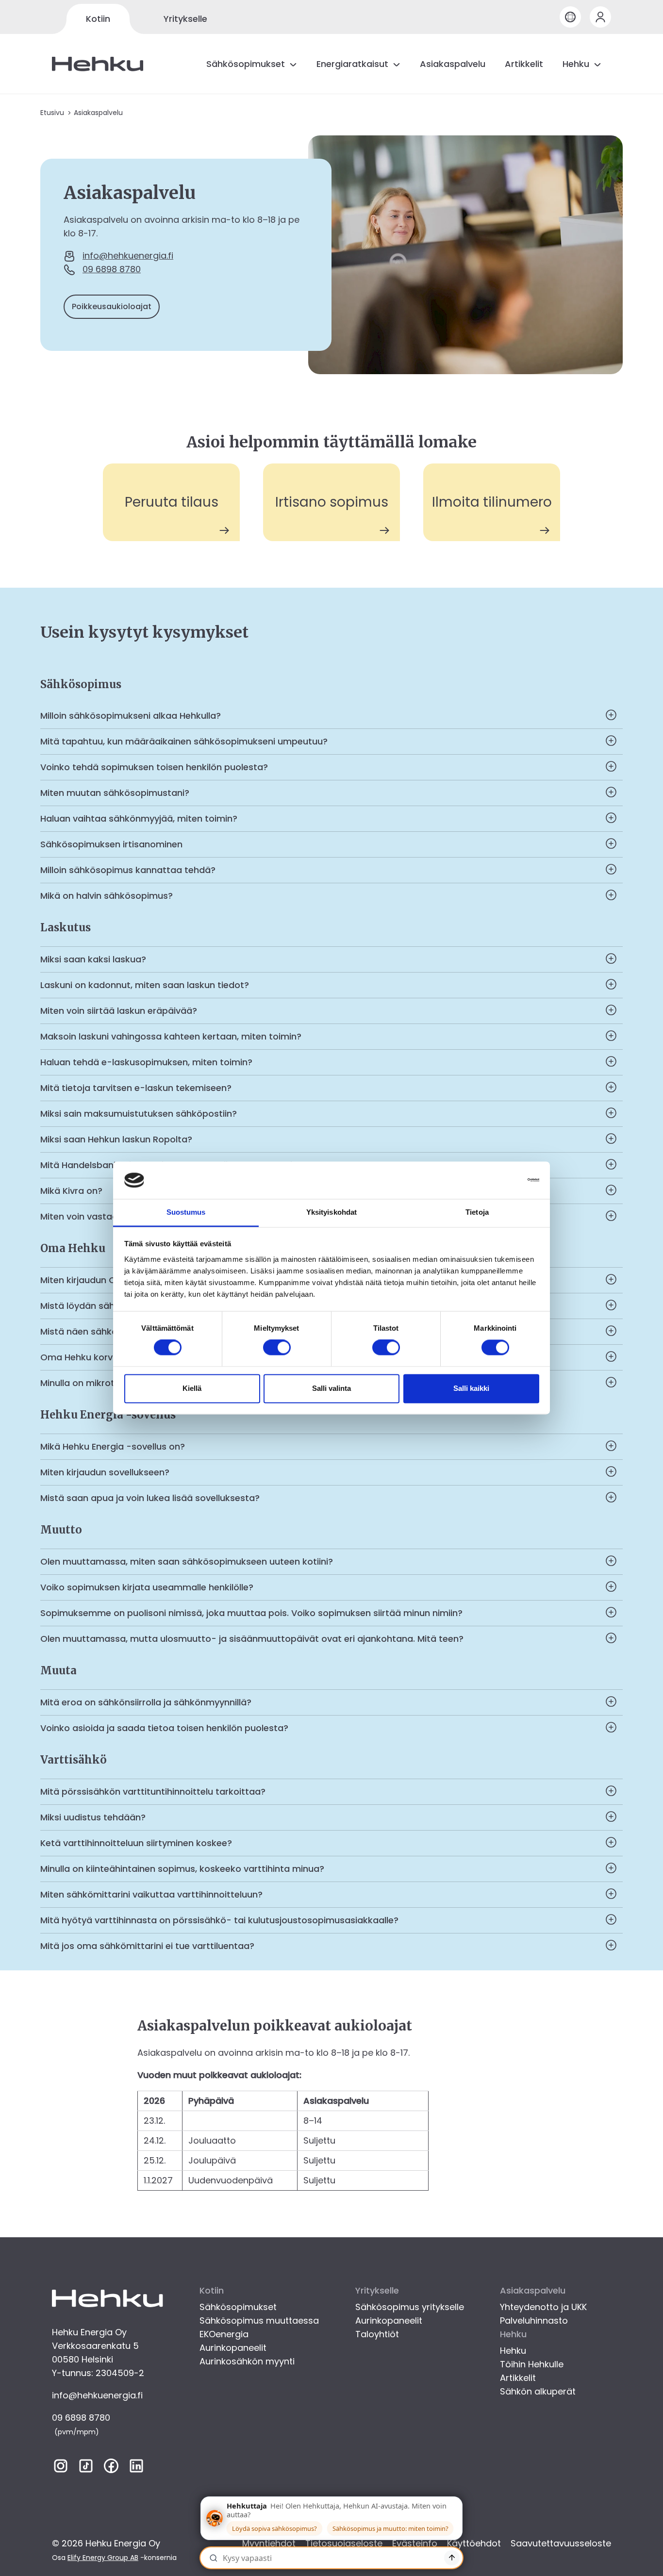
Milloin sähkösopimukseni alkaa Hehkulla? (131, 716)
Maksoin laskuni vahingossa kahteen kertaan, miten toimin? (171, 1036)
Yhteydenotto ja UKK (543, 2307)
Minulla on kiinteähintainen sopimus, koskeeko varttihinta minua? (182, 1869)
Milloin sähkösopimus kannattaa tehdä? (128, 870)
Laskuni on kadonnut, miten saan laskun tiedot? (145, 985)
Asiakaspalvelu (453, 64)
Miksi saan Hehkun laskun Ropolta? (116, 1139)
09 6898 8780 (112, 269)
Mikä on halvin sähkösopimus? (107, 896)
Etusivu (52, 113)
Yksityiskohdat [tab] (331, 1212)
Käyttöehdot (474, 2543)
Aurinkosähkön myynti (247, 2361)
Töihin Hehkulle (532, 2364)
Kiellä (192, 1388)
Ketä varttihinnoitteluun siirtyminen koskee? (136, 1843)
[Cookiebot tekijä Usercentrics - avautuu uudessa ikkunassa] (497, 1180)
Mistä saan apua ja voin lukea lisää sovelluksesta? (150, 1498)
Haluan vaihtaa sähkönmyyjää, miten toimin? (139, 818)
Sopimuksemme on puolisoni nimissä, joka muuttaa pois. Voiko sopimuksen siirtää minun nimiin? (251, 1613)
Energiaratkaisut (352, 64)
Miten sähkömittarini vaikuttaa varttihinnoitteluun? (151, 1894)
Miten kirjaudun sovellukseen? (105, 1472)
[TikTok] (86, 2468)
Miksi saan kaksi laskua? (93, 959)
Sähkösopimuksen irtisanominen (111, 844)
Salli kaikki (471, 1388)
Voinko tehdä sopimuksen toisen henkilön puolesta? (154, 767)
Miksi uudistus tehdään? (93, 1817)
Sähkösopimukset (246, 64)
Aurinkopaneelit (233, 2348)
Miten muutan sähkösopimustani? (115, 793)
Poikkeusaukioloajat (112, 306)
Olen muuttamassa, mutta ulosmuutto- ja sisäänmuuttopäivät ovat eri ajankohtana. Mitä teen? (252, 1639)
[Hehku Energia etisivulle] (98, 64)
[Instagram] (61, 2468)
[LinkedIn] (136, 2468)
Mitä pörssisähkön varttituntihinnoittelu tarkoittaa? (153, 1792)
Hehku (576, 64)
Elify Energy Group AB (103, 2558)
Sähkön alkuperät (538, 2391)
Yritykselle (185, 19)
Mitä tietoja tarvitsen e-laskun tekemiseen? (136, 1088)
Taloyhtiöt (377, 2334)
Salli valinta (331, 1388)
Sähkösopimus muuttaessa (259, 2320)
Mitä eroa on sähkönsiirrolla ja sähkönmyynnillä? (146, 1702)
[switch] (277, 1348)
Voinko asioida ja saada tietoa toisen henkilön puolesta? (164, 1728)
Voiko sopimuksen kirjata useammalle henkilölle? (147, 1587)
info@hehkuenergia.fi (128, 256)
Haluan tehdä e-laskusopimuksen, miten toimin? (146, 1062)
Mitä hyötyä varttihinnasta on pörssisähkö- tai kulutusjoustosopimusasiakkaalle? (219, 1920)
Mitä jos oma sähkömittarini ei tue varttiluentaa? (147, 1946)
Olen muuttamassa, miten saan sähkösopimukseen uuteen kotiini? (187, 1561)
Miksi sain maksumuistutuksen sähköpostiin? (139, 1114)
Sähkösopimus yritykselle (410, 2307)
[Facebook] (111, 2468)
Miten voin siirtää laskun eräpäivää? (119, 1011)
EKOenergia (224, 2334)
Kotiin (98, 19)
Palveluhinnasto (534, 2320)
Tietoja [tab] (477, 1212)
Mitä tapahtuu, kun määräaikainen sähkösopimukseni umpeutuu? (184, 741)
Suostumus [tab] (186, 1212)
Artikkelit (524, 64)
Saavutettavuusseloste (561, 2543)
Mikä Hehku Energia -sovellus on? (113, 1446)
